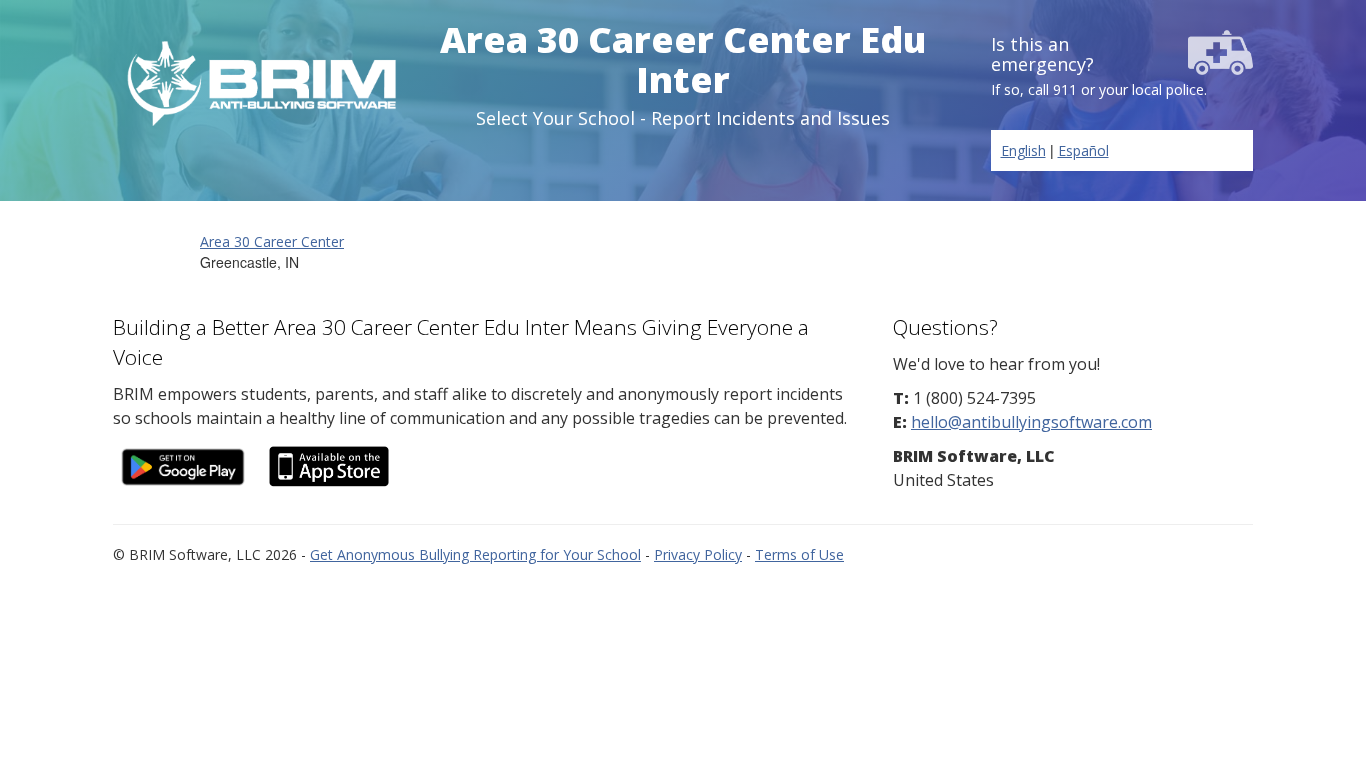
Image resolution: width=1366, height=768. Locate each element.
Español (1083, 150)
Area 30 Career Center (272, 241)
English (1023, 150)
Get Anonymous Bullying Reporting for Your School (475, 554)
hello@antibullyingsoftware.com (1031, 422)
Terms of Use (799, 554)
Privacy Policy (698, 554)
